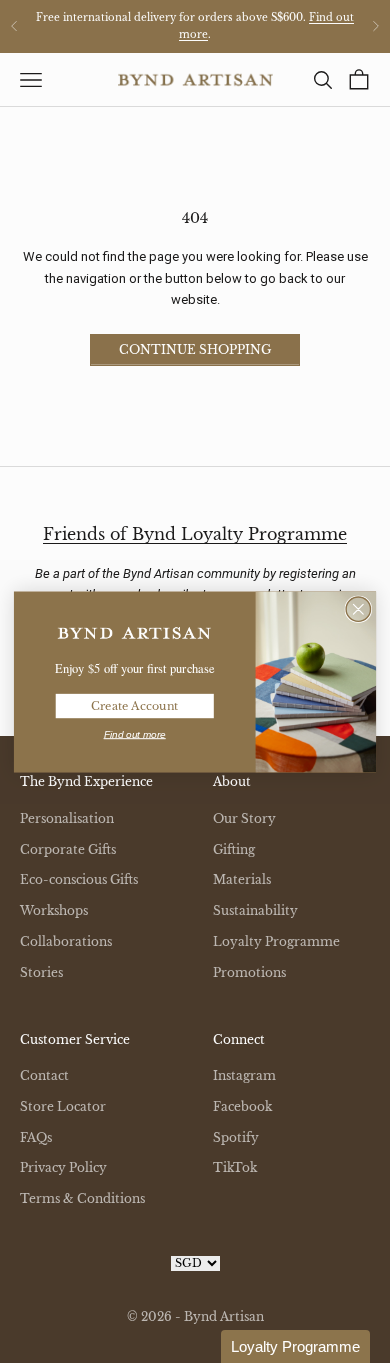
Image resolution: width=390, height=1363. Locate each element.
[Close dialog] (358, 609)
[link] (134, 633)
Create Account (135, 705)
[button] (295, 1346)
